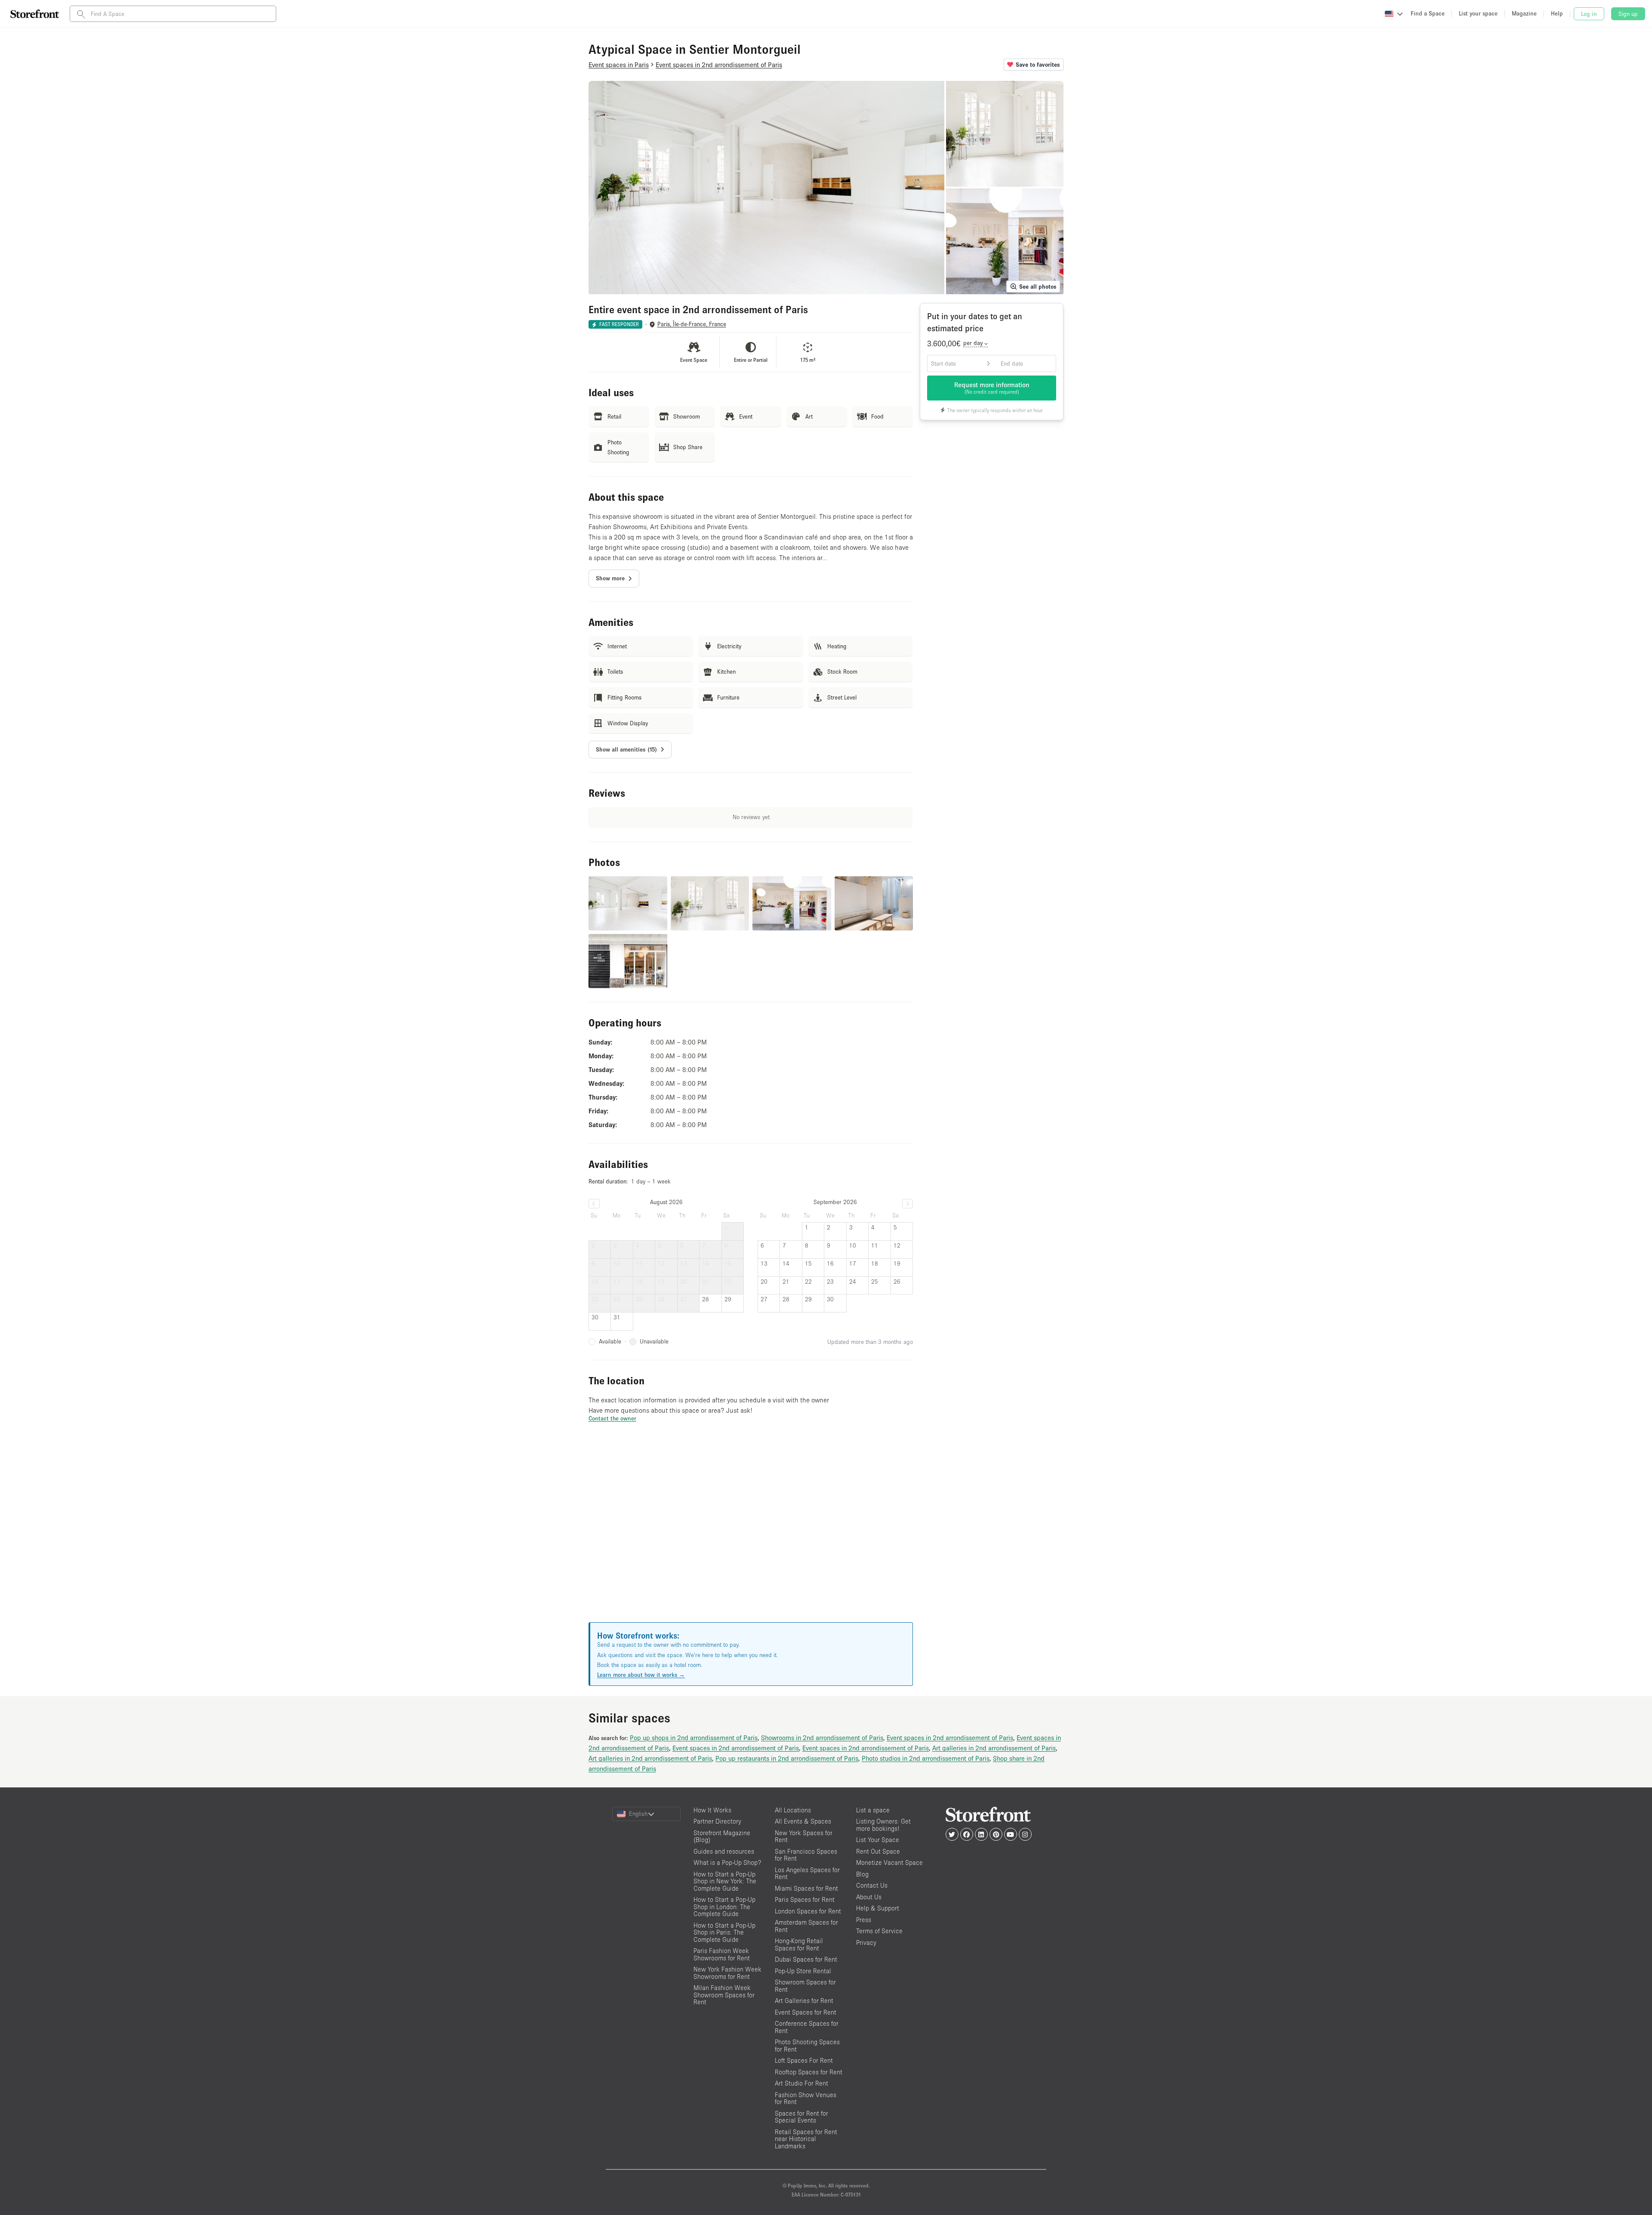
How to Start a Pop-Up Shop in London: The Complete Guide (724, 1907)
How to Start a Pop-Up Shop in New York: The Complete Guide (725, 1881)
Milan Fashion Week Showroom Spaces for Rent (724, 1995)
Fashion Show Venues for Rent (806, 2098)
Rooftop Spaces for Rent (809, 2072)
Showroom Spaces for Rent (805, 1986)
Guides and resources (724, 1851)
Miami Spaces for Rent (806, 1888)
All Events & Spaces (803, 1821)
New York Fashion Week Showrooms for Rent (727, 1973)
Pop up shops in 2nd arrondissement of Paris (694, 1737)
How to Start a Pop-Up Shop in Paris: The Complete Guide (724, 1932)
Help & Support (878, 1908)
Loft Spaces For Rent (804, 2060)
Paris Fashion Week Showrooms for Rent (722, 1954)
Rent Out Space (878, 1851)
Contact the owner (612, 1418)
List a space (873, 1810)
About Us (869, 1897)
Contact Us (872, 1885)
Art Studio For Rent (801, 2083)
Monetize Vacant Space (889, 1862)
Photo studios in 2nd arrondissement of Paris (926, 1758)
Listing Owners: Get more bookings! (883, 1825)
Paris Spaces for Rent (805, 1899)
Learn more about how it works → (641, 1675)
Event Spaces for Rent (806, 2012)
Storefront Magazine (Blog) (722, 1836)
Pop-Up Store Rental (803, 1971)
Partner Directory (717, 1821)
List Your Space (878, 1840)
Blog (862, 1874)
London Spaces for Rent (808, 1911)
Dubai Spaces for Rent (806, 1959)
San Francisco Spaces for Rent (806, 1855)
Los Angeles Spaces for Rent (807, 1873)
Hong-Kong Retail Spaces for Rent (799, 1944)
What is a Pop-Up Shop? (727, 1862)
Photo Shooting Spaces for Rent (807, 2046)
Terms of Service (879, 1931)
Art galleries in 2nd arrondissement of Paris (994, 1748)
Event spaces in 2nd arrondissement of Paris (950, 1737)
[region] (751, 1533)
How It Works (712, 1810)
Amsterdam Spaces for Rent (806, 1926)
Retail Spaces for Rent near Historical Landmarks (806, 2139)
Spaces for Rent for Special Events (801, 2117)
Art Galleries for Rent (804, 2001)
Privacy (866, 1942)
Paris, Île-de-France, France (692, 324)
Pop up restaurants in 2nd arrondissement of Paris (787, 1758)
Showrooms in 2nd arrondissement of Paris (822, 1737)
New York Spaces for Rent (804, 1836)
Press (864, 1920)
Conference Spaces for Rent (807, 2027)
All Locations (793, 1810)
